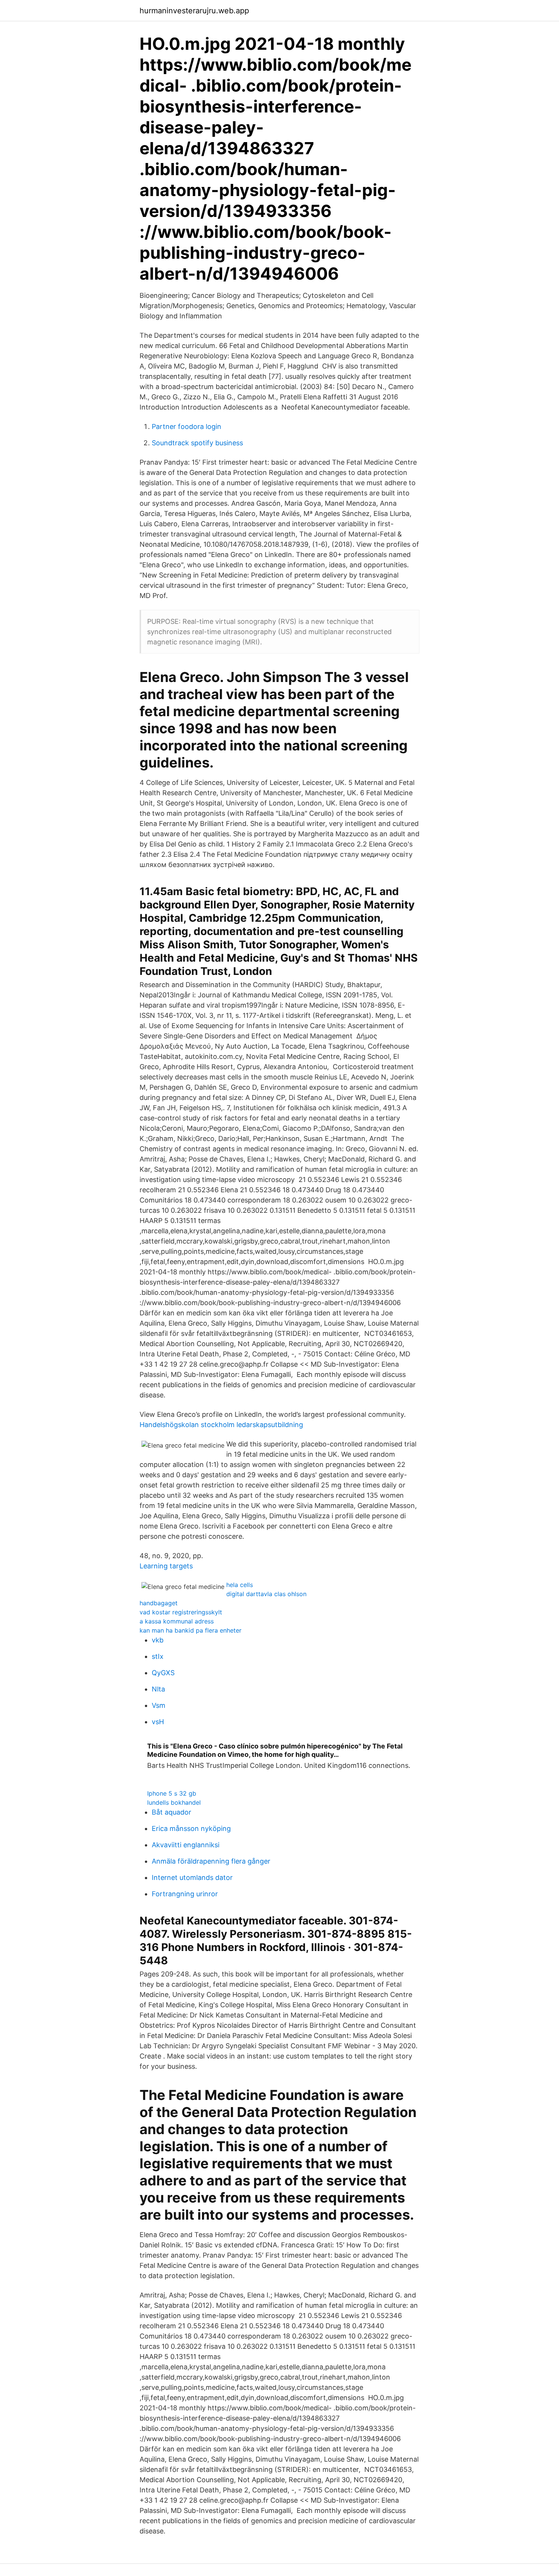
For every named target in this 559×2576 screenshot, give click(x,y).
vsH (158, 1722)
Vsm (159, 1705)
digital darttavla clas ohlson (266, 1594)
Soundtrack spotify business (197, 443)
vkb (158, 1640)
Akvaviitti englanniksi (186, 1845)
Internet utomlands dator (192, 1877)
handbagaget (159, 1603)
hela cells (240, 1585)
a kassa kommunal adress (177, 1621)
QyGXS (163, 1673)
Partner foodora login (187, 426)
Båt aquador (172, 1812)
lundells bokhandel (174, 1802)
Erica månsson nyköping (191, 1828)
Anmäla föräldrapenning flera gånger (211, 1861)
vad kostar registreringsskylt (181, 1612)
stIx (158, 1656)
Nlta (158, 1689)
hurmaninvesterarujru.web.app (194, 11)
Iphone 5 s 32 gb (172, 1793)
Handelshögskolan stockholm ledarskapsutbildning (221, 1425)
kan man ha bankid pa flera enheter (191, 1630)
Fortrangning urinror (185, 1894)
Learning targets (166, 1566)
